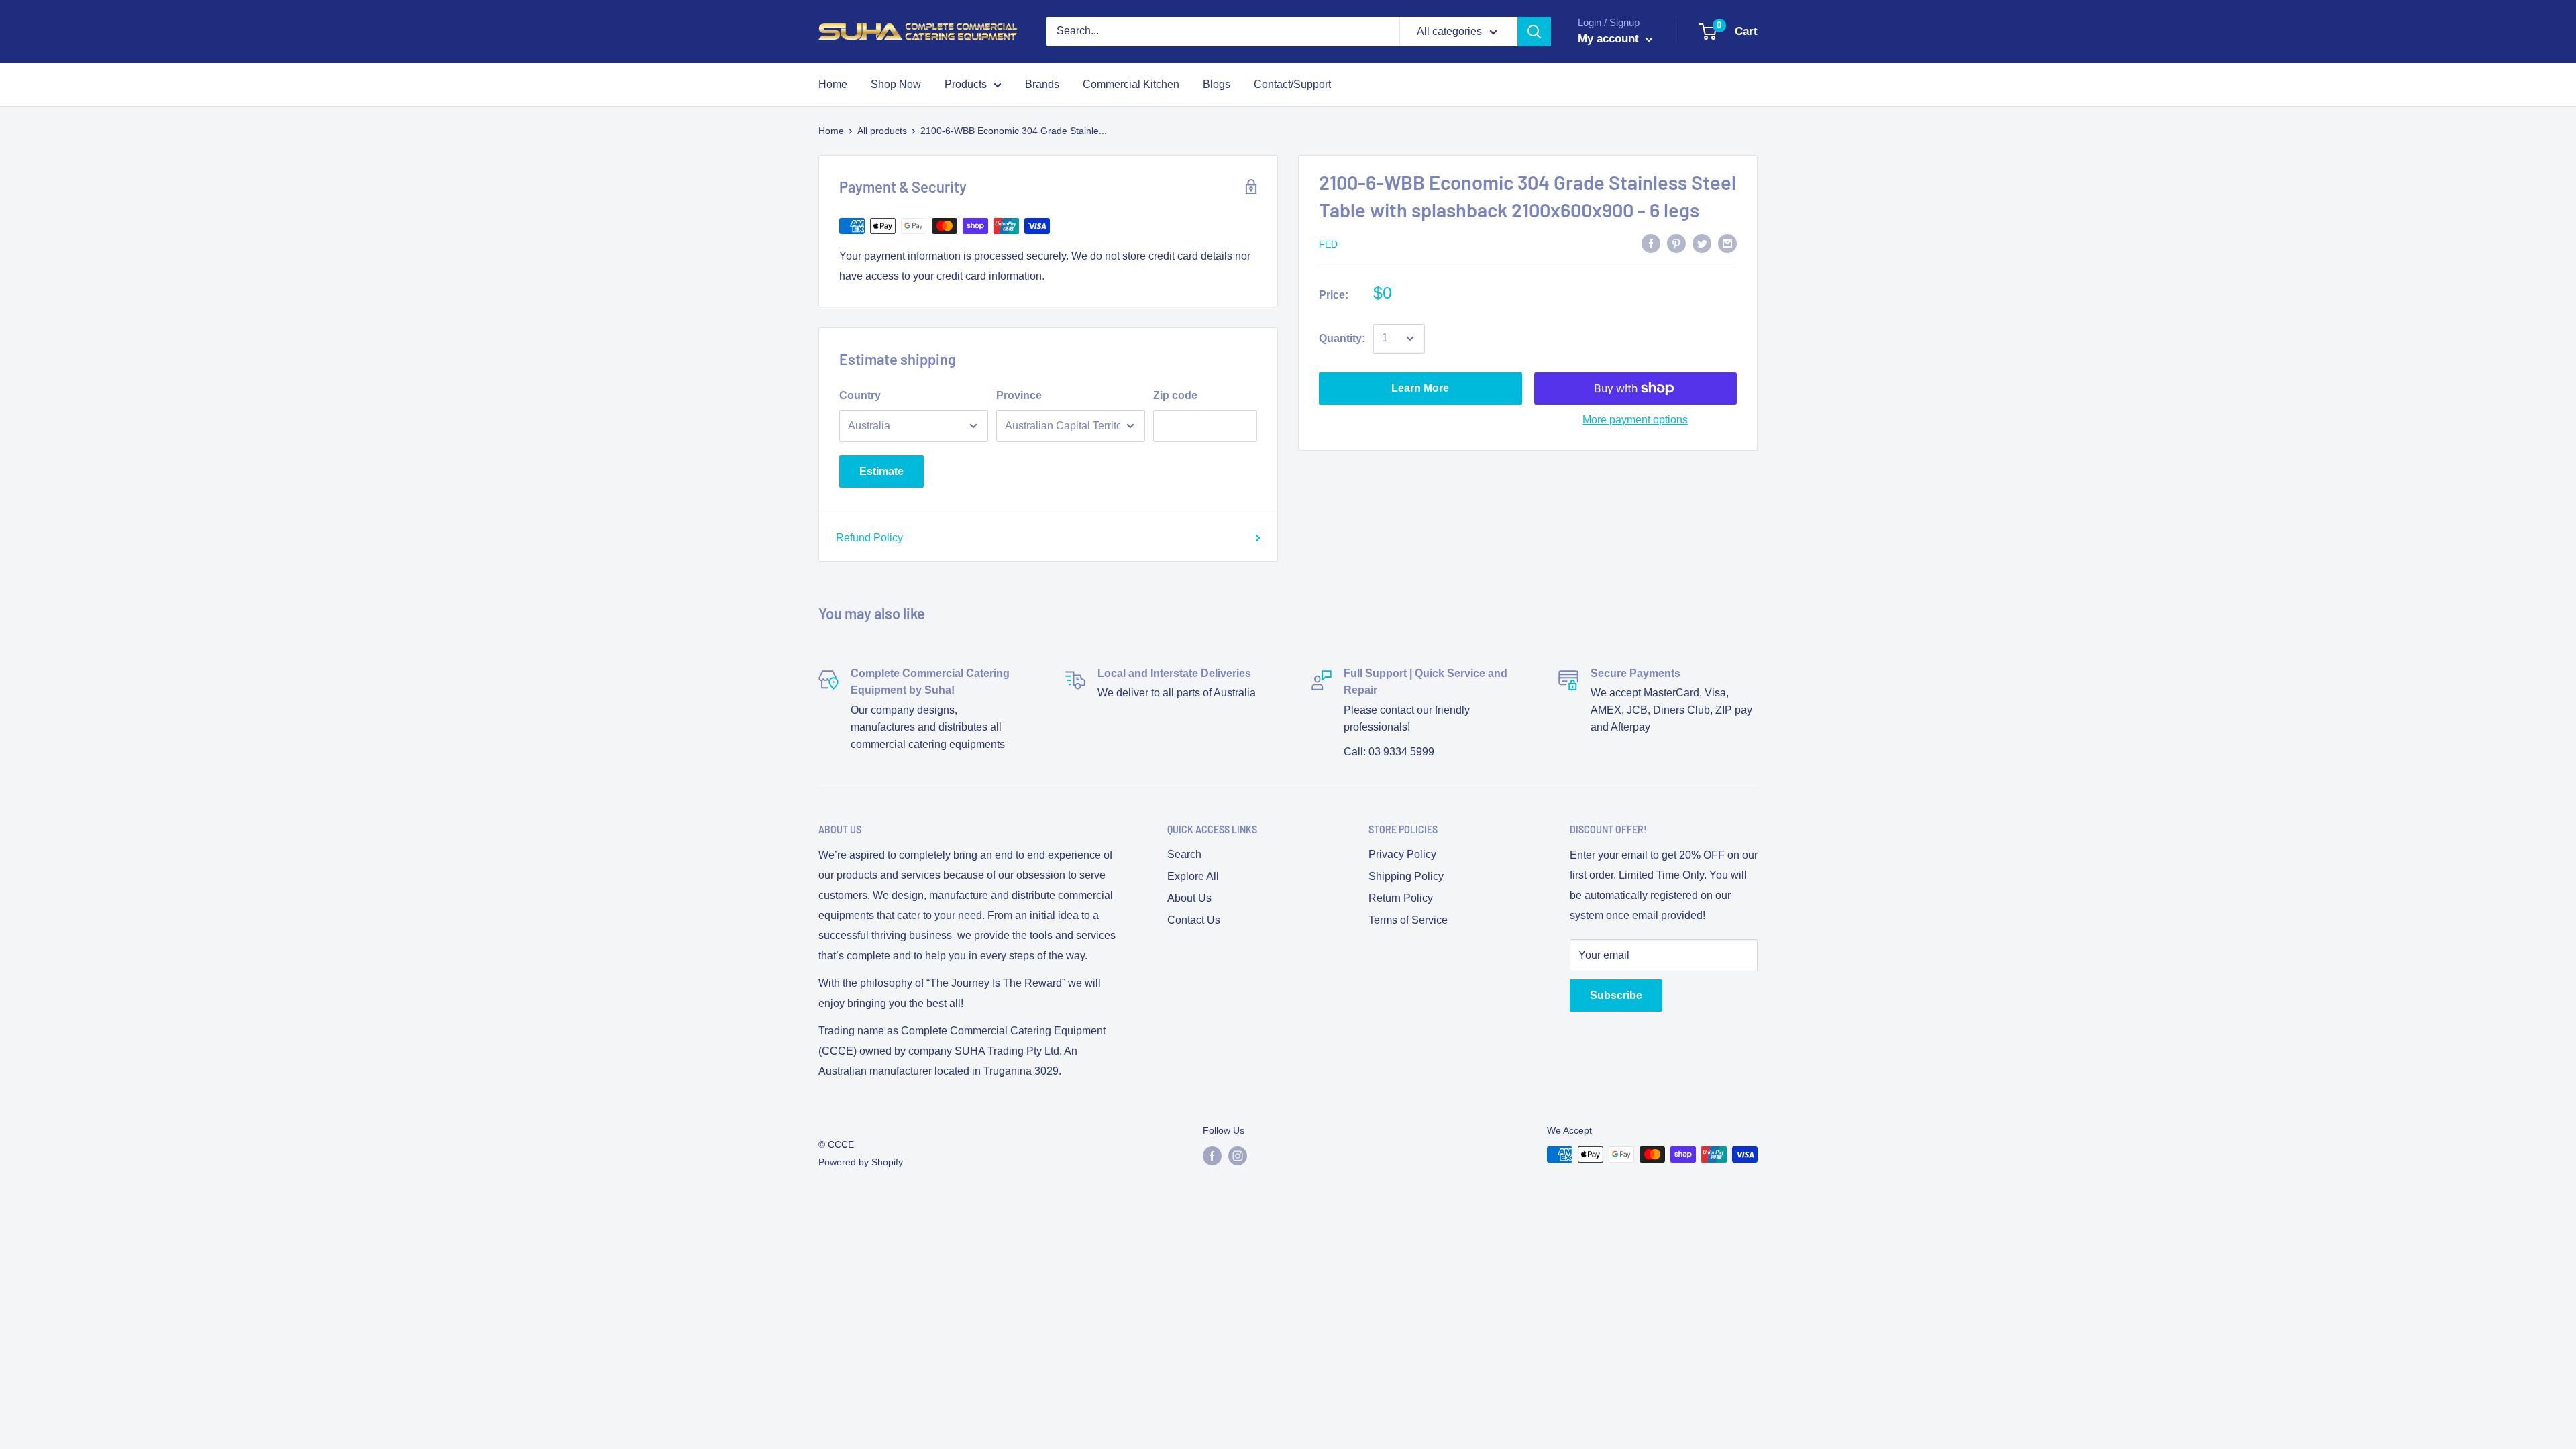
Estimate (881, 471)
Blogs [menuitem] (1217, 84)
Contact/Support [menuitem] (1292, 84)
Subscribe (1616, 995)
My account (1610, 39)
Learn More (1420, 388)
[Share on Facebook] (1651, 243)
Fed (1328, 244)
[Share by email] (1727, 243)
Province (1019, 395)
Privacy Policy (1402, 854)
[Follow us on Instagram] (1238, 1156)
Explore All (1193, 876)
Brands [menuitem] (1042, 84)
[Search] (1534, 32)
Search (1184, 854)
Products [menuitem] (966, 84)
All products (882, 131)
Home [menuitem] (833, 84)
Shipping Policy (1406, 876)
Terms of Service (1408, 920)
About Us (1189, 898)
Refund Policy (869, 538)
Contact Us (1194, 920)
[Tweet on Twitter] (1702, 243)
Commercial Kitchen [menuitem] (1131, 84)
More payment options (1635, 420)
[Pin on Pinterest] (1676, 243)
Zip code (1175, 395)
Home (831, 131)
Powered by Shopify (861, 1162)
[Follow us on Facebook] (1212, 1156)
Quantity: (1342, 338)
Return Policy (1401, 898)
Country (860, 395)
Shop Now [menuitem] (896, 84)
